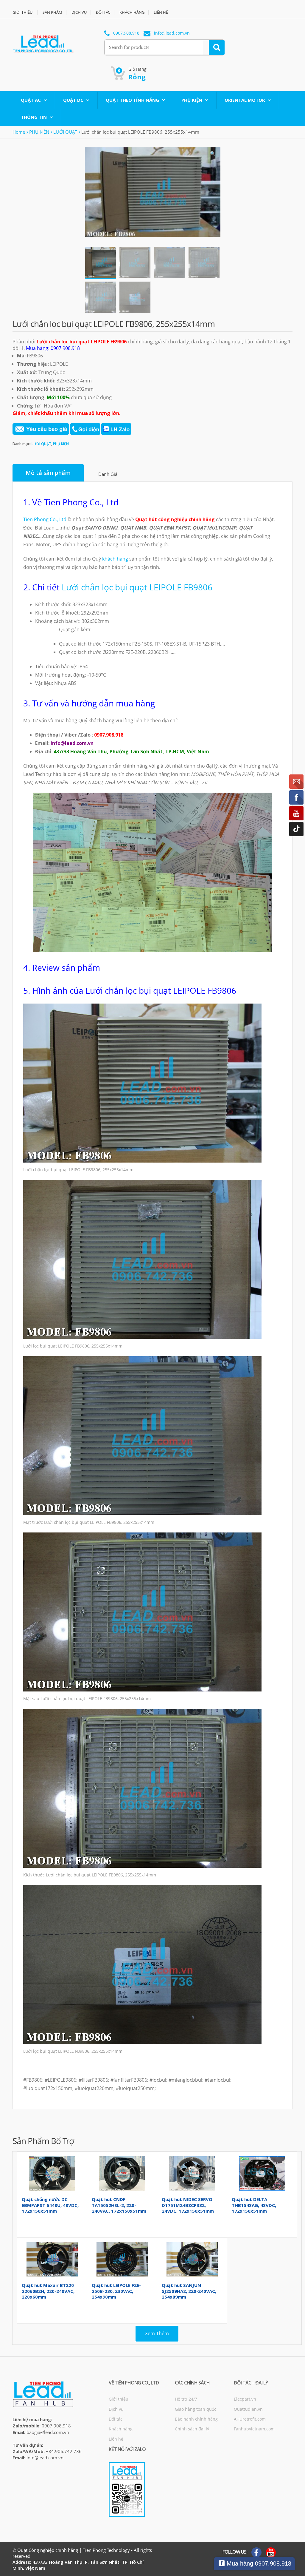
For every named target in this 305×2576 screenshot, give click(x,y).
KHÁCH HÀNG (132, 12)
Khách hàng (121, 2429)
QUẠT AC (31, 100)
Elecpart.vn (245, 2399)
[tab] (48, 473)
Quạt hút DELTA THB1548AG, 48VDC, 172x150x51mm (254, 2205)
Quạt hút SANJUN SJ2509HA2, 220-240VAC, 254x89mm (189, 2291)
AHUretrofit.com (250, 2419)
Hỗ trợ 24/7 (186, 2399)
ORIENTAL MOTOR (245, 100)
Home (19, 132)
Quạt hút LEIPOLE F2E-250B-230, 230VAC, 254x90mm (116, 2291)
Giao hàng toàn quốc (196, 2409)
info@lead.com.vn (172, 33)
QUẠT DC (73, 100)
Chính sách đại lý (192, 2429)
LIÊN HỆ (161, 12)
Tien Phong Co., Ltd (45, 519)
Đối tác (116, 2419)
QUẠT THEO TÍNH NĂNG (132, 100)
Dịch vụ (116, 2409)
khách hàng (115, 559)
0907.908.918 (126, 33)
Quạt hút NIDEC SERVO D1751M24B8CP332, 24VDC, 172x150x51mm (188, 2205)
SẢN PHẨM (52, 12)
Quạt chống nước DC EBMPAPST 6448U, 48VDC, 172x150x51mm (50, 2205)
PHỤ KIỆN (192, 100)
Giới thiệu (119, 2399)
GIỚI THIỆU (22, 12)
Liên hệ (116, 2439)
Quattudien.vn (248, 2409)
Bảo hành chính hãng (196, 2419)
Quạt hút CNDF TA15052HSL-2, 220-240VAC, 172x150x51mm (119, 2205)
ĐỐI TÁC (103, 12)
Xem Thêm (157, 2333)
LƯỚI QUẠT (65, 132)
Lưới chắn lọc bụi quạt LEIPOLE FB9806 (137, 587)
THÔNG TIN (34, 117)
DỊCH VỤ (79, 12)
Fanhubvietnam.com (254, 2429)
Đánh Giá (108, 474)
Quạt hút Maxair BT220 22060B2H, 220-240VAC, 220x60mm (48, 2291)
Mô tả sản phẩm (48, 473)
